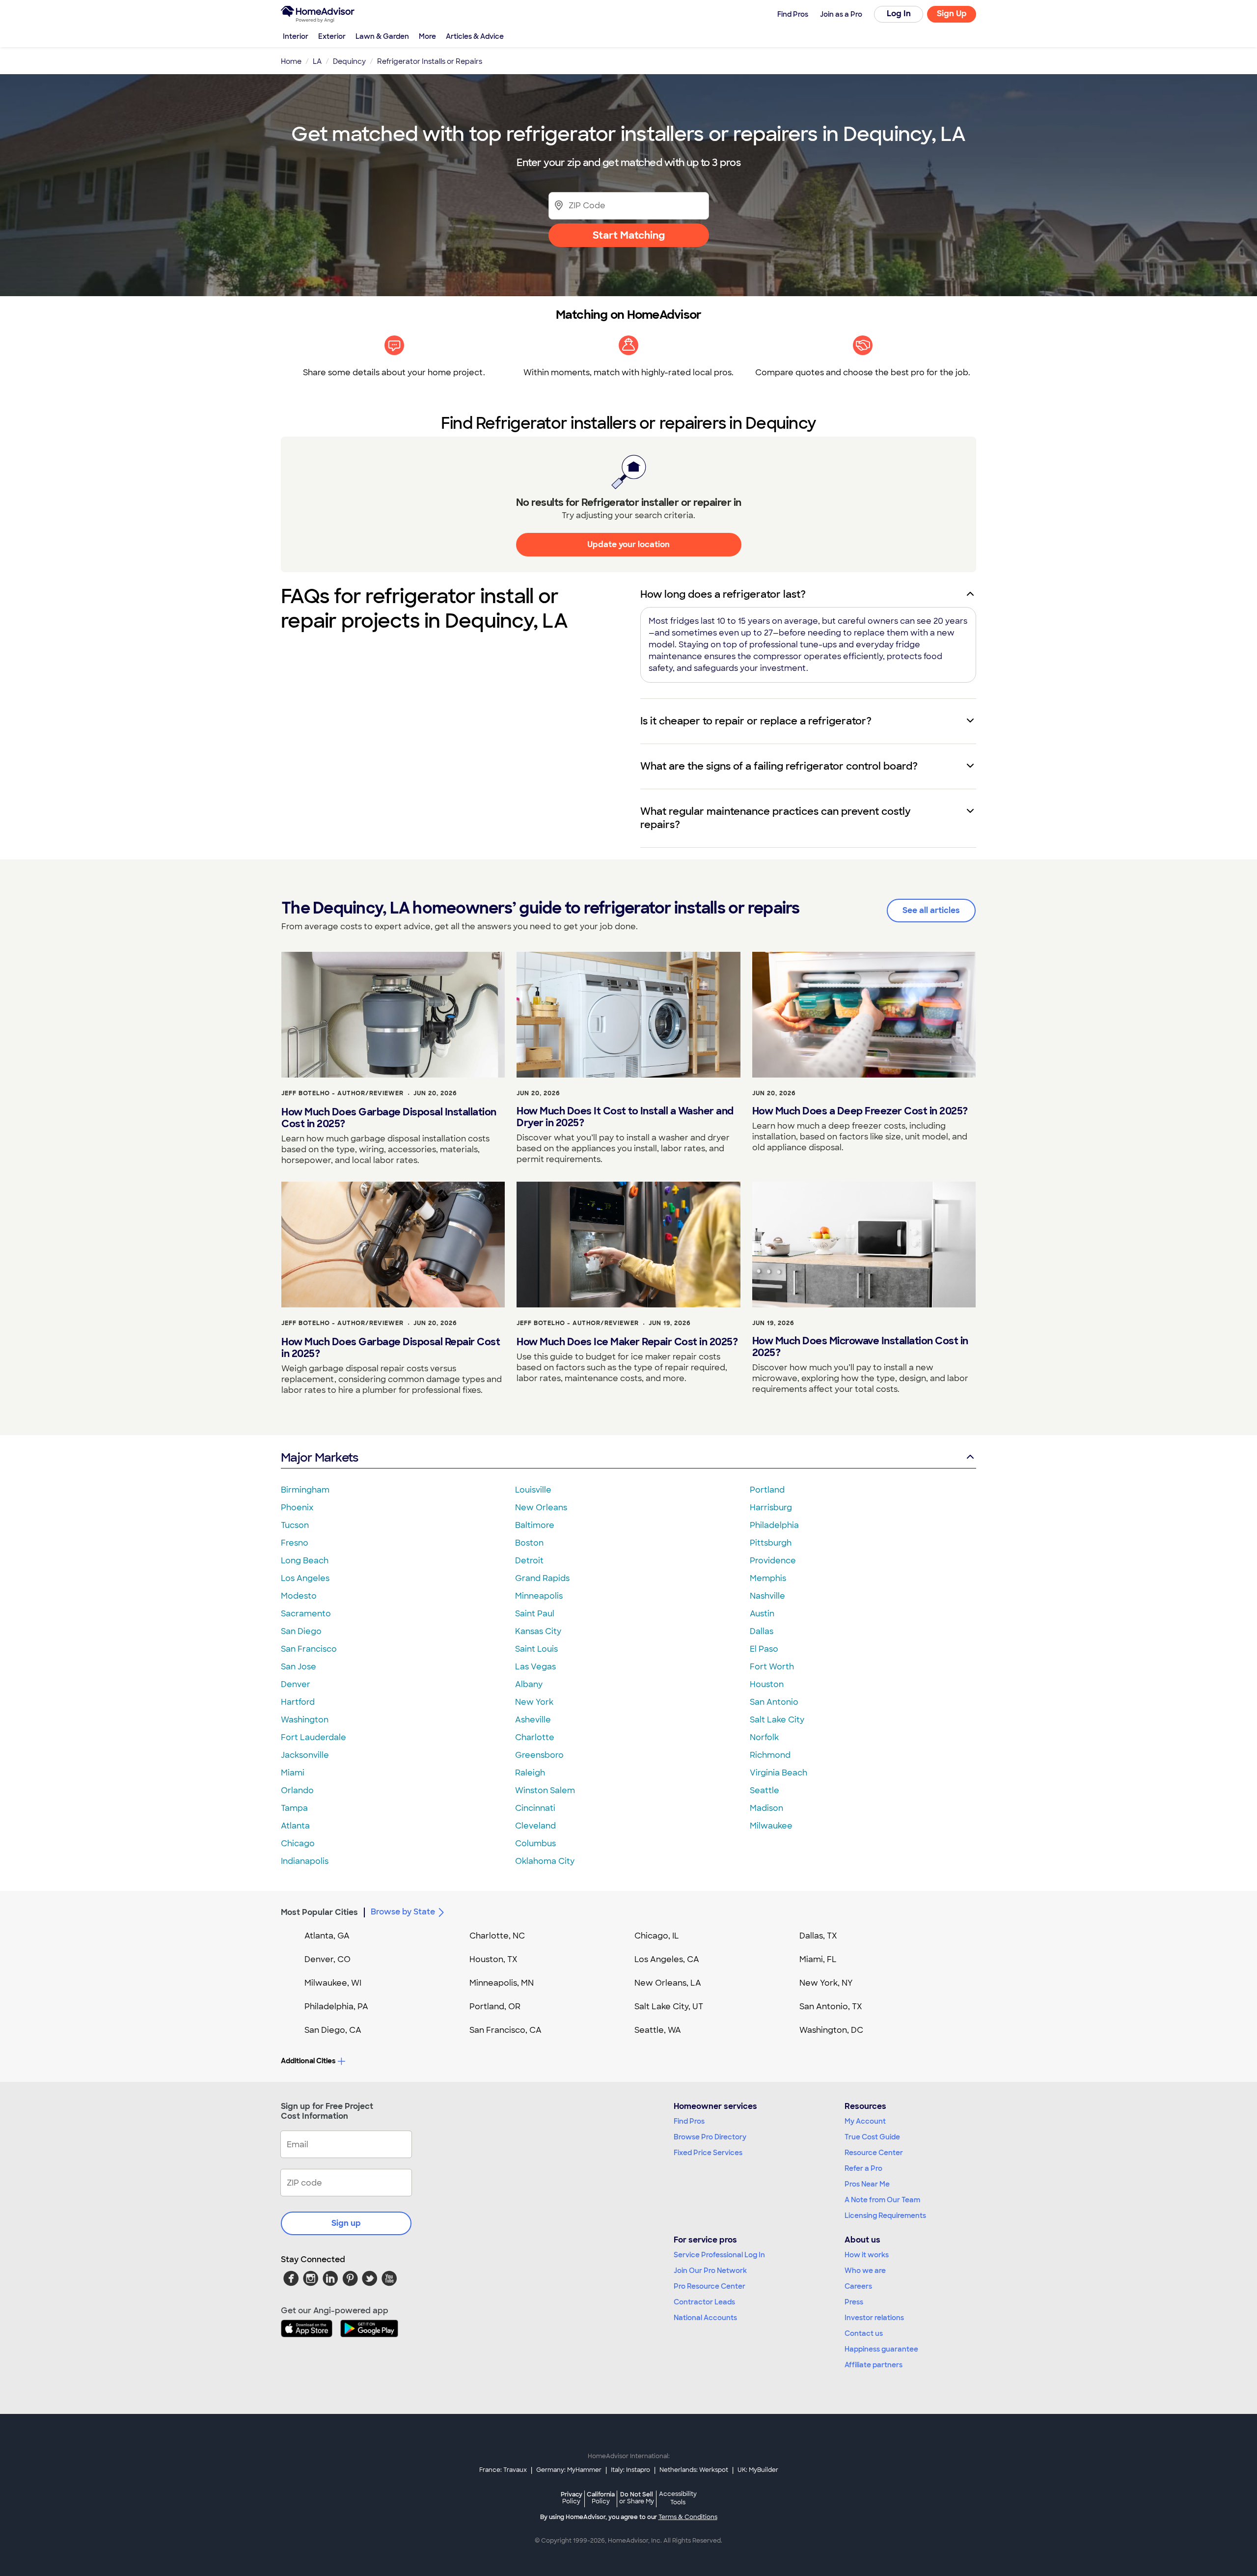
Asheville (533, 1720)
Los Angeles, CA (667, 1959)
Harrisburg (771, 1508)
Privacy (572, 2498)
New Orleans (541, 1508)
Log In (899, 14)
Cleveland (535, 1826)
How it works (867, 2255)
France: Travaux (503, 2470)
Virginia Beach (779, 1773)
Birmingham (305, 1490)
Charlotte (535, 1737)
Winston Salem (545, 1790)
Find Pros (689, 2121)
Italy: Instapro (630, 2470)
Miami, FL (818, 1959)
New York (534, 1702)
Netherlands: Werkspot (694, 2470)
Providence (773, 1561)
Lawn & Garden (382, 36)
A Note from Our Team (882, 2200)
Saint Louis (536, 1649)
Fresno (295, 1543)
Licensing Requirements (885, 2216)
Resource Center (874, 2153)
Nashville (767, 1596)
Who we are (865, 2271)
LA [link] (317, 61)
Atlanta (295, 1826)
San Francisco (309, 1649)
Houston (767, 1684)
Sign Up (952, 14)
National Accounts (705, 2318)
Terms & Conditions (688, 2517)
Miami (293, 1773)
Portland (767, 1490)
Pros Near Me (867, 2184)
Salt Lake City (777, 1720)
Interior (296, 36)
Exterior (332, 36)
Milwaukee (771, 1826)
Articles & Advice (475, 36)
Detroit (529, 1561)
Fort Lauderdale (314, 1737)
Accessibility (678, 2498)
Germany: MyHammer (569, 2470)
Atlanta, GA (327, 1936)
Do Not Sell (637, 2498)
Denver (296, 1684)
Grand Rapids (542, 1578)
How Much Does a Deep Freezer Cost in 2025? (860, 1111)
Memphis (768, 1578)
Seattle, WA (658, 2030)
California (601, 2498)
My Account (865, 2121)
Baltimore (535, 1525)
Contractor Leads (704, 2302)
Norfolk (764, 1737)
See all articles (931, 910)
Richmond (770, 1755)
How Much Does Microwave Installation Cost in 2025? (860, 1347)
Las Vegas (535, 1667)
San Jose (299, 1667)
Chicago (298, 1843)
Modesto (299, 1596)
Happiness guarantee (881, 2349)
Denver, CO (328, 1959)
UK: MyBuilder (758, 2470)
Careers (858, 2286)
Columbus (535, 1843)
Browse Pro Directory (710, 2137)
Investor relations (874, 2318)
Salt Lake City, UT (669, 2007)
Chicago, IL (657, 1936)
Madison (766, 1808)
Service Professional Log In (719, 2255)
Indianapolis (305, 1861)
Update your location (628, 544)
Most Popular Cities (319, 1912)
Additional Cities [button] (308, 2061)
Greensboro (539, 1755)
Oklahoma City (545, 1861)
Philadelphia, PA (336, 2007)
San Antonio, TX (831, 2007)
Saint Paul (535, 1614)
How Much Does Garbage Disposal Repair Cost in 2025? (391, 1348)
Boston (529, 1543)
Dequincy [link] (349, 61)
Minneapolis (539, 1596)
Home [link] (291, 61)
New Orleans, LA (668, 1983)
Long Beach (305, 1561)
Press (854, 2302)
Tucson (295, 1525)
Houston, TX (493, 1959)
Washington (305, 1720)
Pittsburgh (771, 1543)
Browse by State (403, 1912)
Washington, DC (831, 2030)
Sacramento (306, 1614)
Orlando (297, 1790)
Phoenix (297, 1508)
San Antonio (774, 1702)
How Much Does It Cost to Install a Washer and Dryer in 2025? (625, 1117)
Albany (529, 1684)
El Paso (764, 1649)
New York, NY (826, 1983)
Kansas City (538, 1631)
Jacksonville (305, 1755)
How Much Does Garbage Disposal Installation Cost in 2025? (389, 1118)
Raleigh (530, 1773)
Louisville (533, 1490)
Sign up (346, 2223)
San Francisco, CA (506, 2030)
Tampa (294, 1808)
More (427, 36)
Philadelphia (774, 1525)
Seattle (765, 1790)
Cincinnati (535, 1808)
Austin (762, 1614)
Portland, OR (495, 2007)
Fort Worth (772, 1667)
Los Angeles (305, 1578)
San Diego (301, 1631)
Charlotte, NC (497, 1936)
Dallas (762, 1631)
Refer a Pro (863, 2168)
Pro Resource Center (710, 2286)
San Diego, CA (333, 2030)
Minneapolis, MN (502, 1983)
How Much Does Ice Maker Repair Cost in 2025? (627, 1342)
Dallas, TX (818, 1936)
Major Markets (319, 1457)
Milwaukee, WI (333, 1983)
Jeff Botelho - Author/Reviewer (342, 1093)
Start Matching (629, 235)
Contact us (864, 2333)
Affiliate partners (874, 2365)
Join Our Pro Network (710, 2271)
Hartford (298, 1702)
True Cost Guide (872, 2137)
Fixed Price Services (708, 2153)
